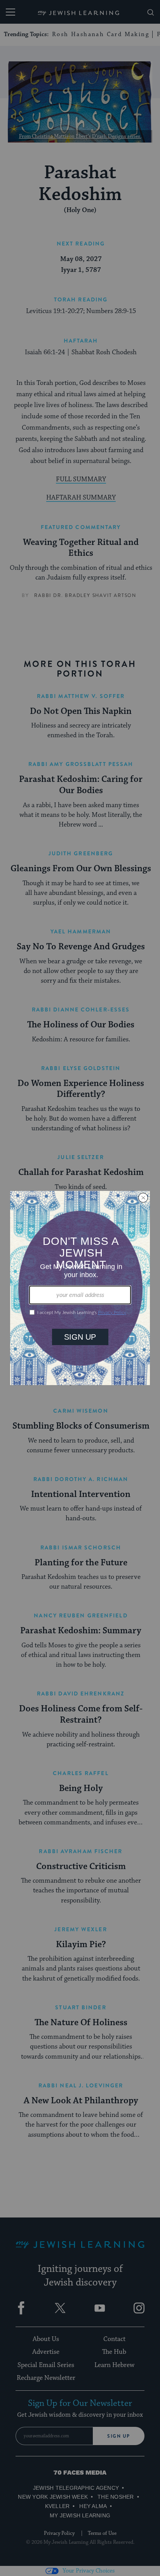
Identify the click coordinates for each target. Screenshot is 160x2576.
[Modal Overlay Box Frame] (80, 1288)
